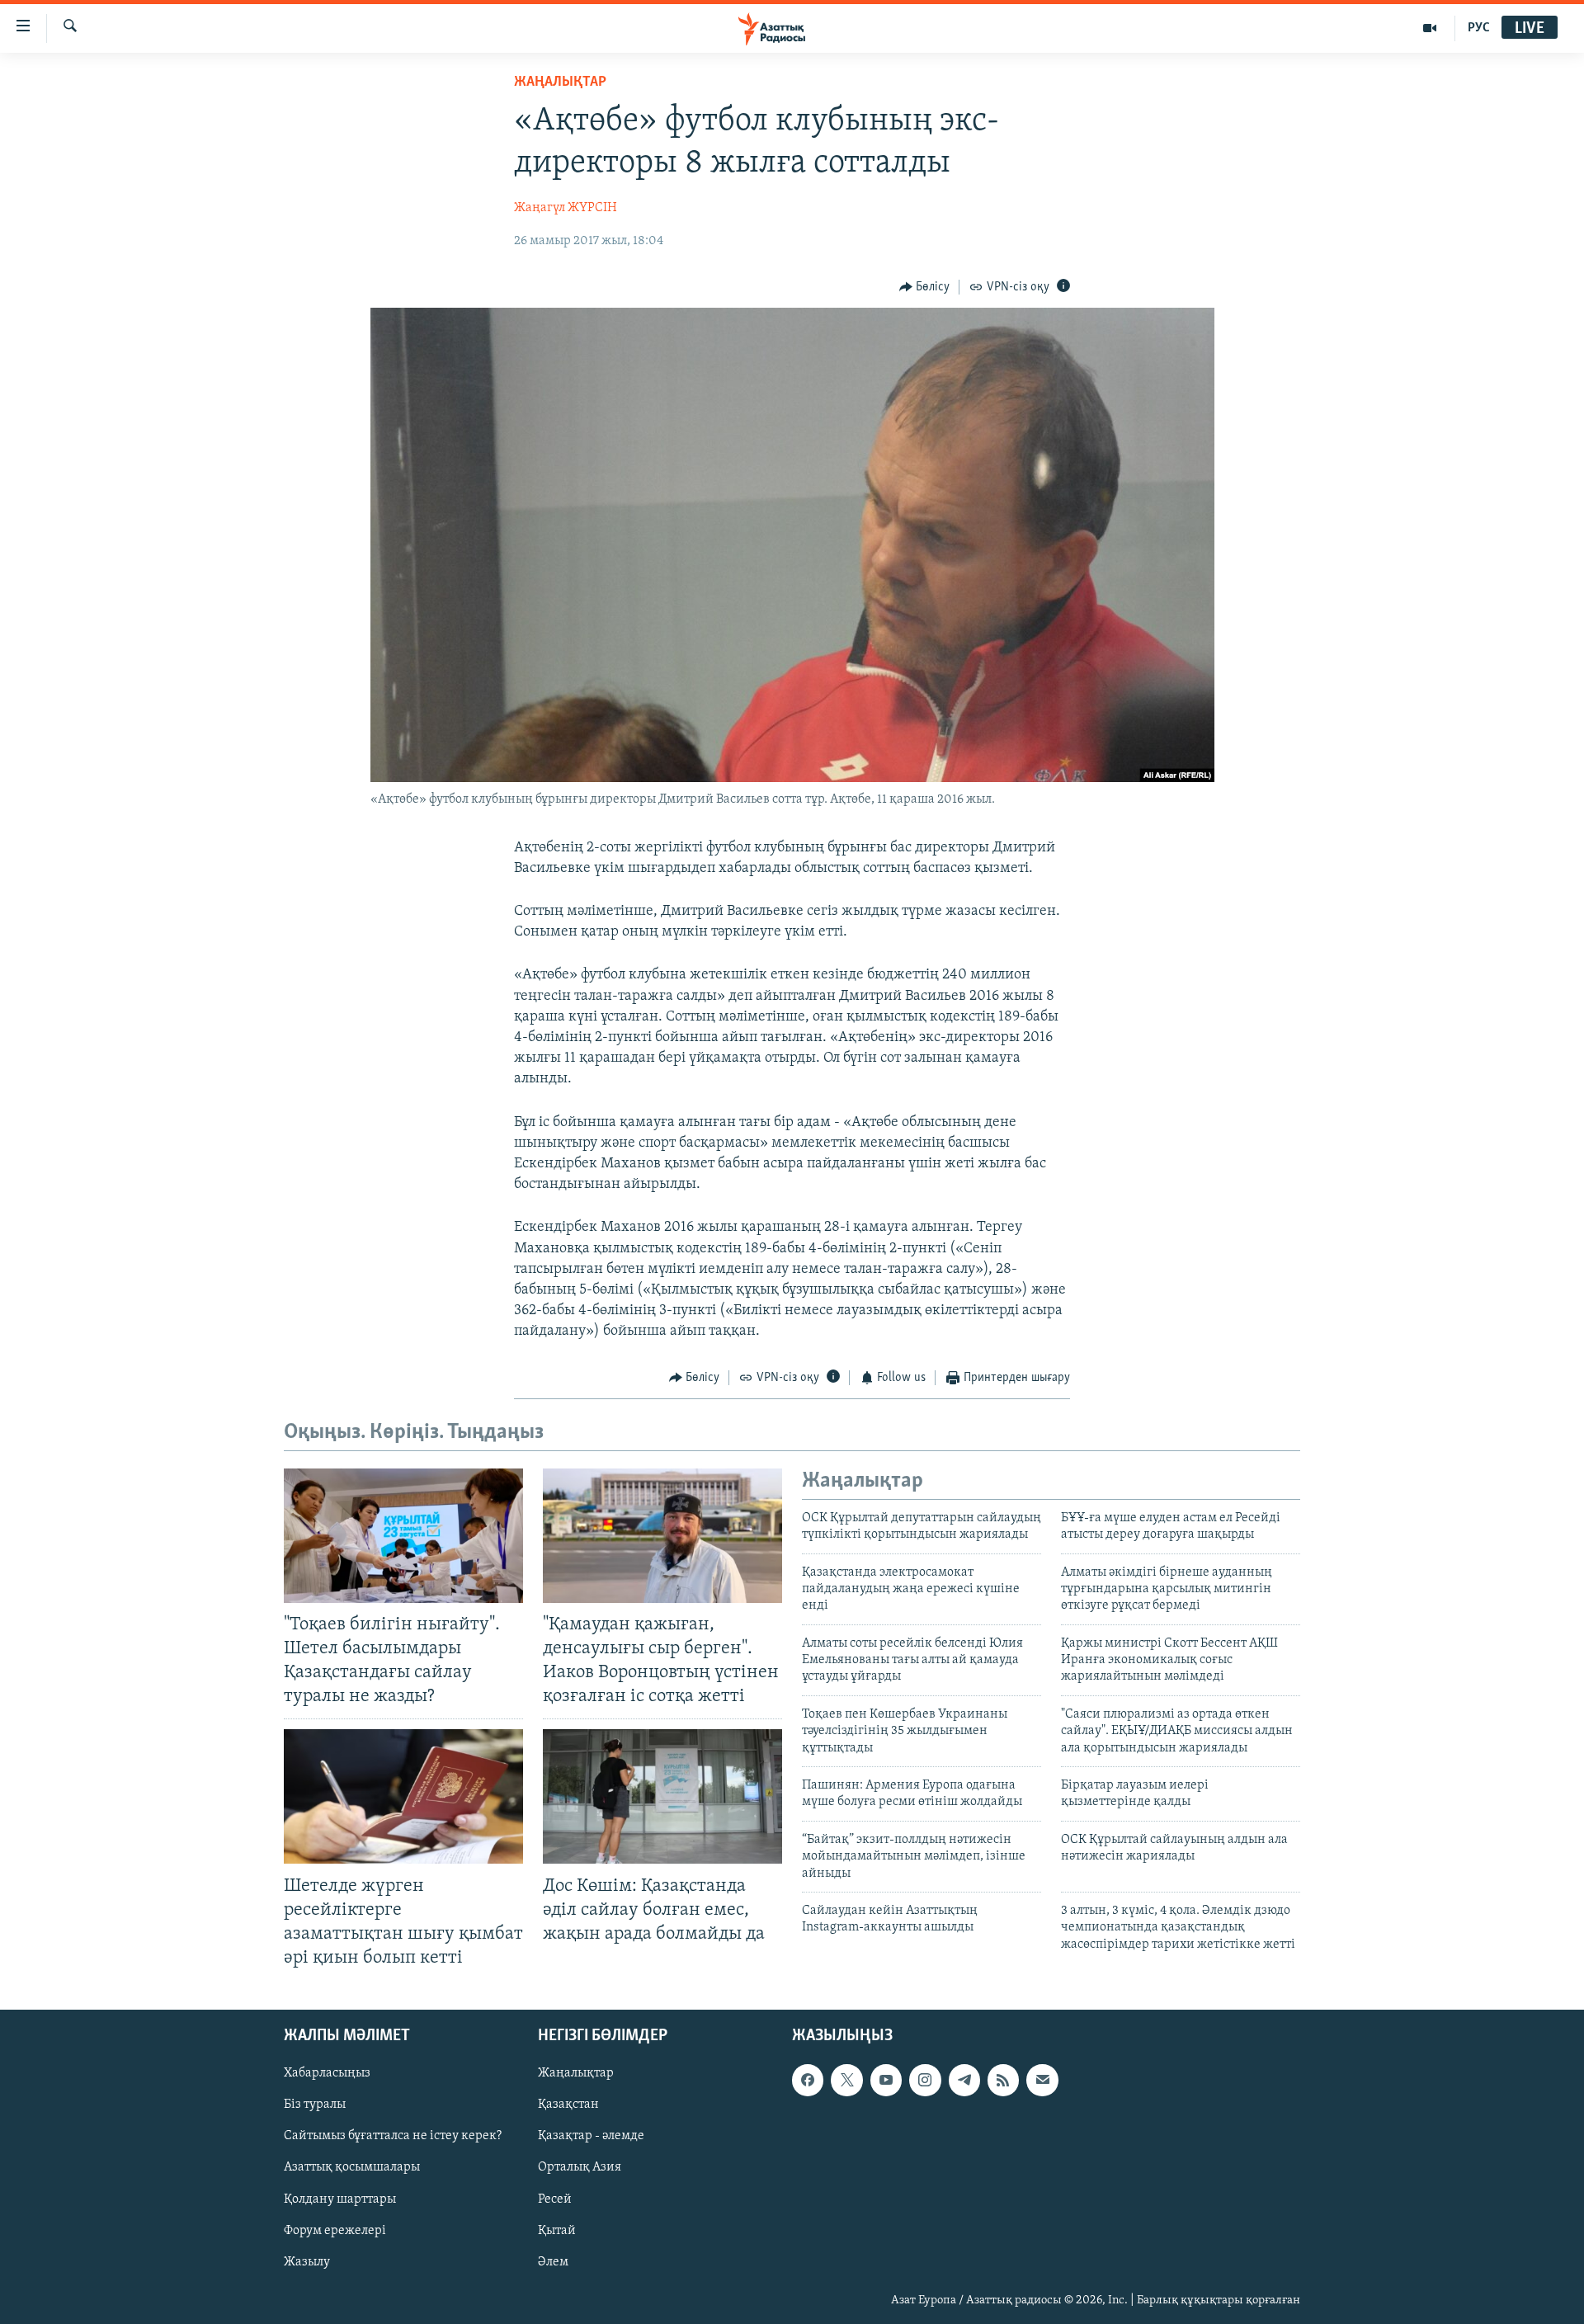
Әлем (553, 2262)
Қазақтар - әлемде (591, 2137)
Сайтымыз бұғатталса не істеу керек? (393, 2137)
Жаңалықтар (576, 2073)
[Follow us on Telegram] (964, 2080)
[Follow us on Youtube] (886, 2080)
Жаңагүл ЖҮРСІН (566, 208)
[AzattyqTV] (1430, 28)
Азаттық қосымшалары (352, 2168)
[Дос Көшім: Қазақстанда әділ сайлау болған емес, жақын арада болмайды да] (662, 1796)
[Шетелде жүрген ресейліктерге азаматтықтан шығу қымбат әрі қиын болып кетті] (403, 1796)
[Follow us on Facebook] (808, 2080)
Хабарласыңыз (327, 2073)
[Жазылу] (1042, 2080)
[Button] (925, 287)
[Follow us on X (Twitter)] (846, 2080)
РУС (1479, 28)
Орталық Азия (580, 2168)
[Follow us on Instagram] (925, 2080)
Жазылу (307, 2262)
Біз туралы (315, 2105)
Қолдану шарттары (340, 2199)
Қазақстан (568, 2105)
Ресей (555, 2199)
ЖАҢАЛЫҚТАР (560, 82)
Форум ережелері (335, 2231)
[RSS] (1003, 2080)
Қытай (557, 2231)
